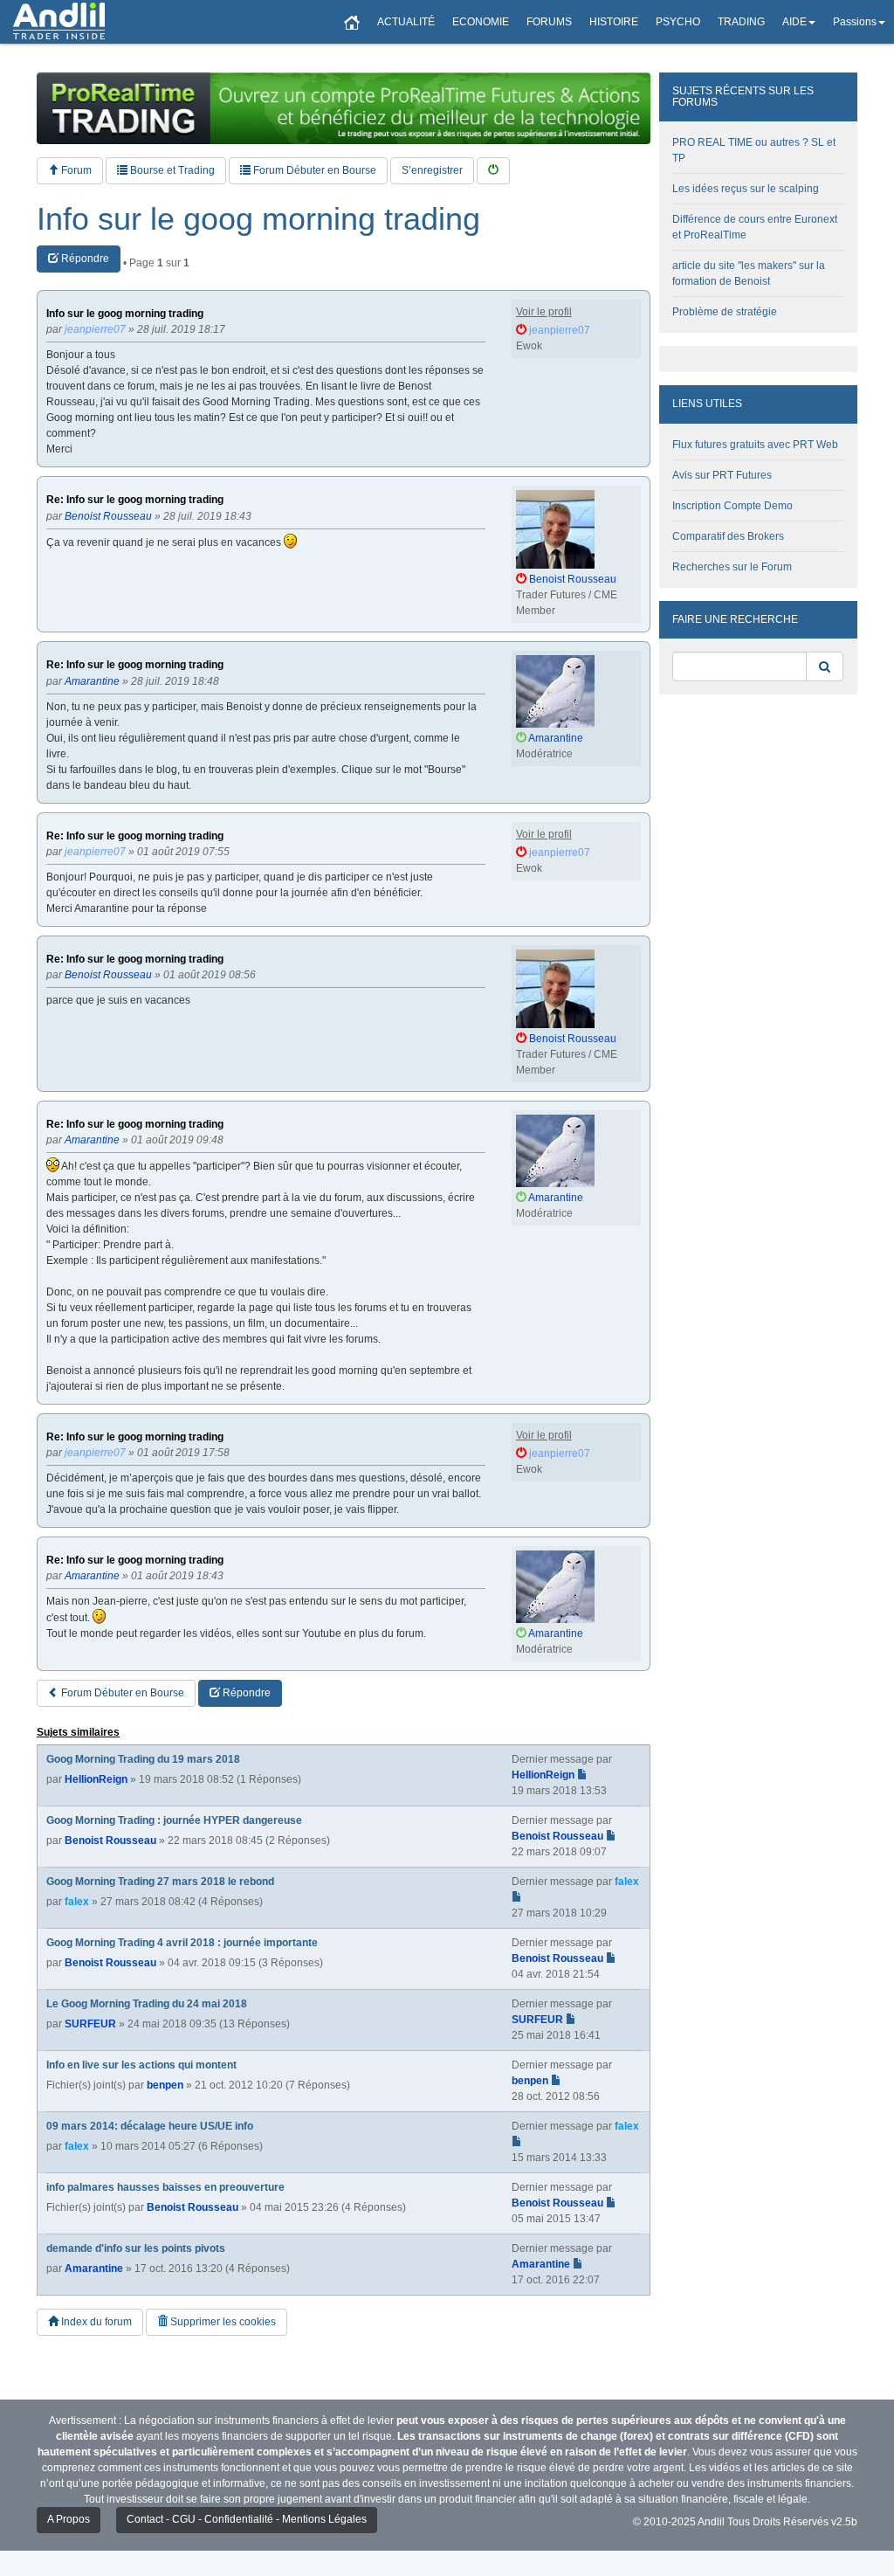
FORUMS (549, 22)
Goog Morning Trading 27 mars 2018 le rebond (160, 1882)
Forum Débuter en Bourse (313, 170)
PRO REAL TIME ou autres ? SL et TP (754, 150)
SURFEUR (90, 2024)
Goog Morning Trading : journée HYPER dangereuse (174, 1820)
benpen (165, 2085)
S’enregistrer (432, 170)
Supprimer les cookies (222, 2322)
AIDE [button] (794, 22)
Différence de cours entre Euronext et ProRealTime (755, 227)
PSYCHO (678, 22)
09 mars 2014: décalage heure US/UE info (150, 2126)
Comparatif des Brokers (728, 536)
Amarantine (94, 2269)
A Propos (69, 2519)
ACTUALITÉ (406, 22)
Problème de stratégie (725, 312)
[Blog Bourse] (59, 22)
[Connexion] (493, 171)
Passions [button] (855, 22)
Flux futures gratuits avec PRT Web (755, 445)
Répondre (84, 259)
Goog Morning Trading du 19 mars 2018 (143, 1759)
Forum (75, 170)
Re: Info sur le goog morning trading (135, 500)
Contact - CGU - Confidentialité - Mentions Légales (247, 2519)
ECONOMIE (481, 22)
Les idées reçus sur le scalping (746, 189)
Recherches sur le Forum (732, 567)
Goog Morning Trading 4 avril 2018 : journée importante (182, 1943)
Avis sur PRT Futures (722, 475)
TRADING (741, 22)
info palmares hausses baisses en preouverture (165, 2187)
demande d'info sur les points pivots (136, 2248)
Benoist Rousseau (110, 1840)
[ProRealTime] (344, 108)
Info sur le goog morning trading (258, 219)
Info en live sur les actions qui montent (141, 2065)
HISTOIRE (614, 22)
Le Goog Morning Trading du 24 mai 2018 (147, 2004)
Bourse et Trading (171, 170)
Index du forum (95, 2322)
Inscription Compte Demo (732, 506)
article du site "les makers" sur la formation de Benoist (749, 273)
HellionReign (96, 1779)
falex (77, 1902)
